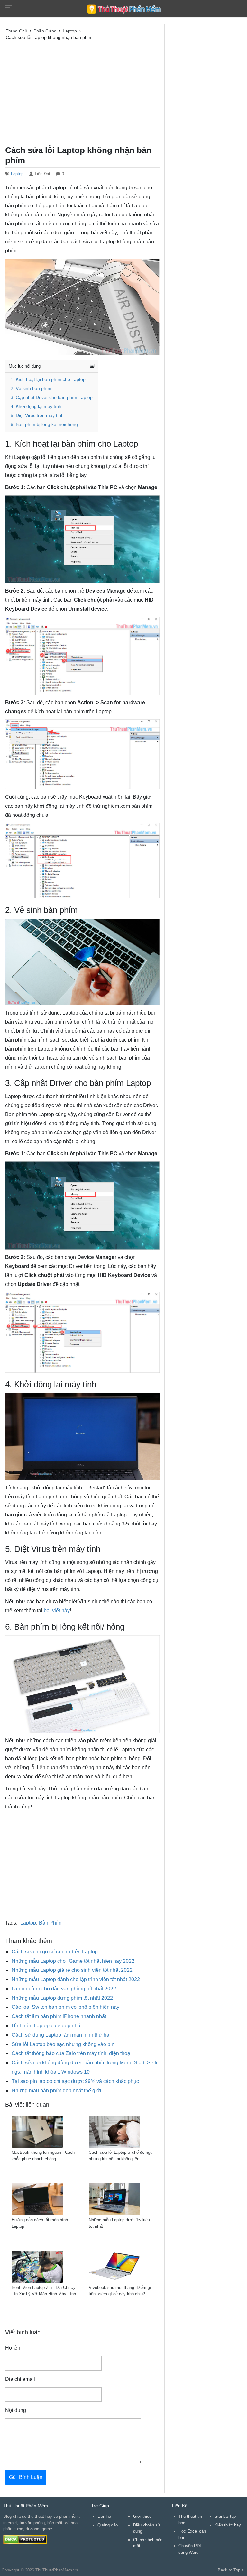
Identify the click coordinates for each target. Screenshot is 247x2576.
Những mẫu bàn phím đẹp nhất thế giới (56, 2091)
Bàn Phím (50, 1923)
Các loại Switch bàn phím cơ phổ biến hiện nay (65, 2007)
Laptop (17, 174)
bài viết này (57, 1611)
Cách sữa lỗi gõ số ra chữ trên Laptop (55, 1952)
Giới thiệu (142, 2516)
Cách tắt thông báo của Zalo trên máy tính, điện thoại (72, 2053)
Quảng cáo (108, 2525)
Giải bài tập (225, 2516)
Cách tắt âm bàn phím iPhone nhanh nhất (59, 2016)
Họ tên (13, 2348)
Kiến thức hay (228, 2525)
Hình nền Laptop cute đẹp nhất (47, 2026)
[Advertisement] (82, 92)
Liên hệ (104, 2516)
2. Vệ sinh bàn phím (31, 389)
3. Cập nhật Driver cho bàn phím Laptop (52, 398)
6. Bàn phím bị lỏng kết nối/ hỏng (44, 425)
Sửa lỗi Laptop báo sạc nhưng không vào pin (63, 2044)
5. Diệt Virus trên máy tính (37, 416)
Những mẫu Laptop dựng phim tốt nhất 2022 (62, 1998)
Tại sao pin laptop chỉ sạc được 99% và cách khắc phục (75, 2081)
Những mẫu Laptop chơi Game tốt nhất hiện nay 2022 (73, 1961)
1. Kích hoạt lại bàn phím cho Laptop (48, 380)
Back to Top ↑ (231, 2570)
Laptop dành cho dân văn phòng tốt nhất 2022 (64, 1989)
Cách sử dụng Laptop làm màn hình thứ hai (61, 2035)
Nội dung (16, 2410)
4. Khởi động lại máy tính (36, 407)
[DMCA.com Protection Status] (25, 2539)
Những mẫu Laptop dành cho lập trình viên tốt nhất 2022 (76, 1979)
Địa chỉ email (20, 2379)
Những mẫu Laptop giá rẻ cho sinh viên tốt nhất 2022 (72, 1970)
